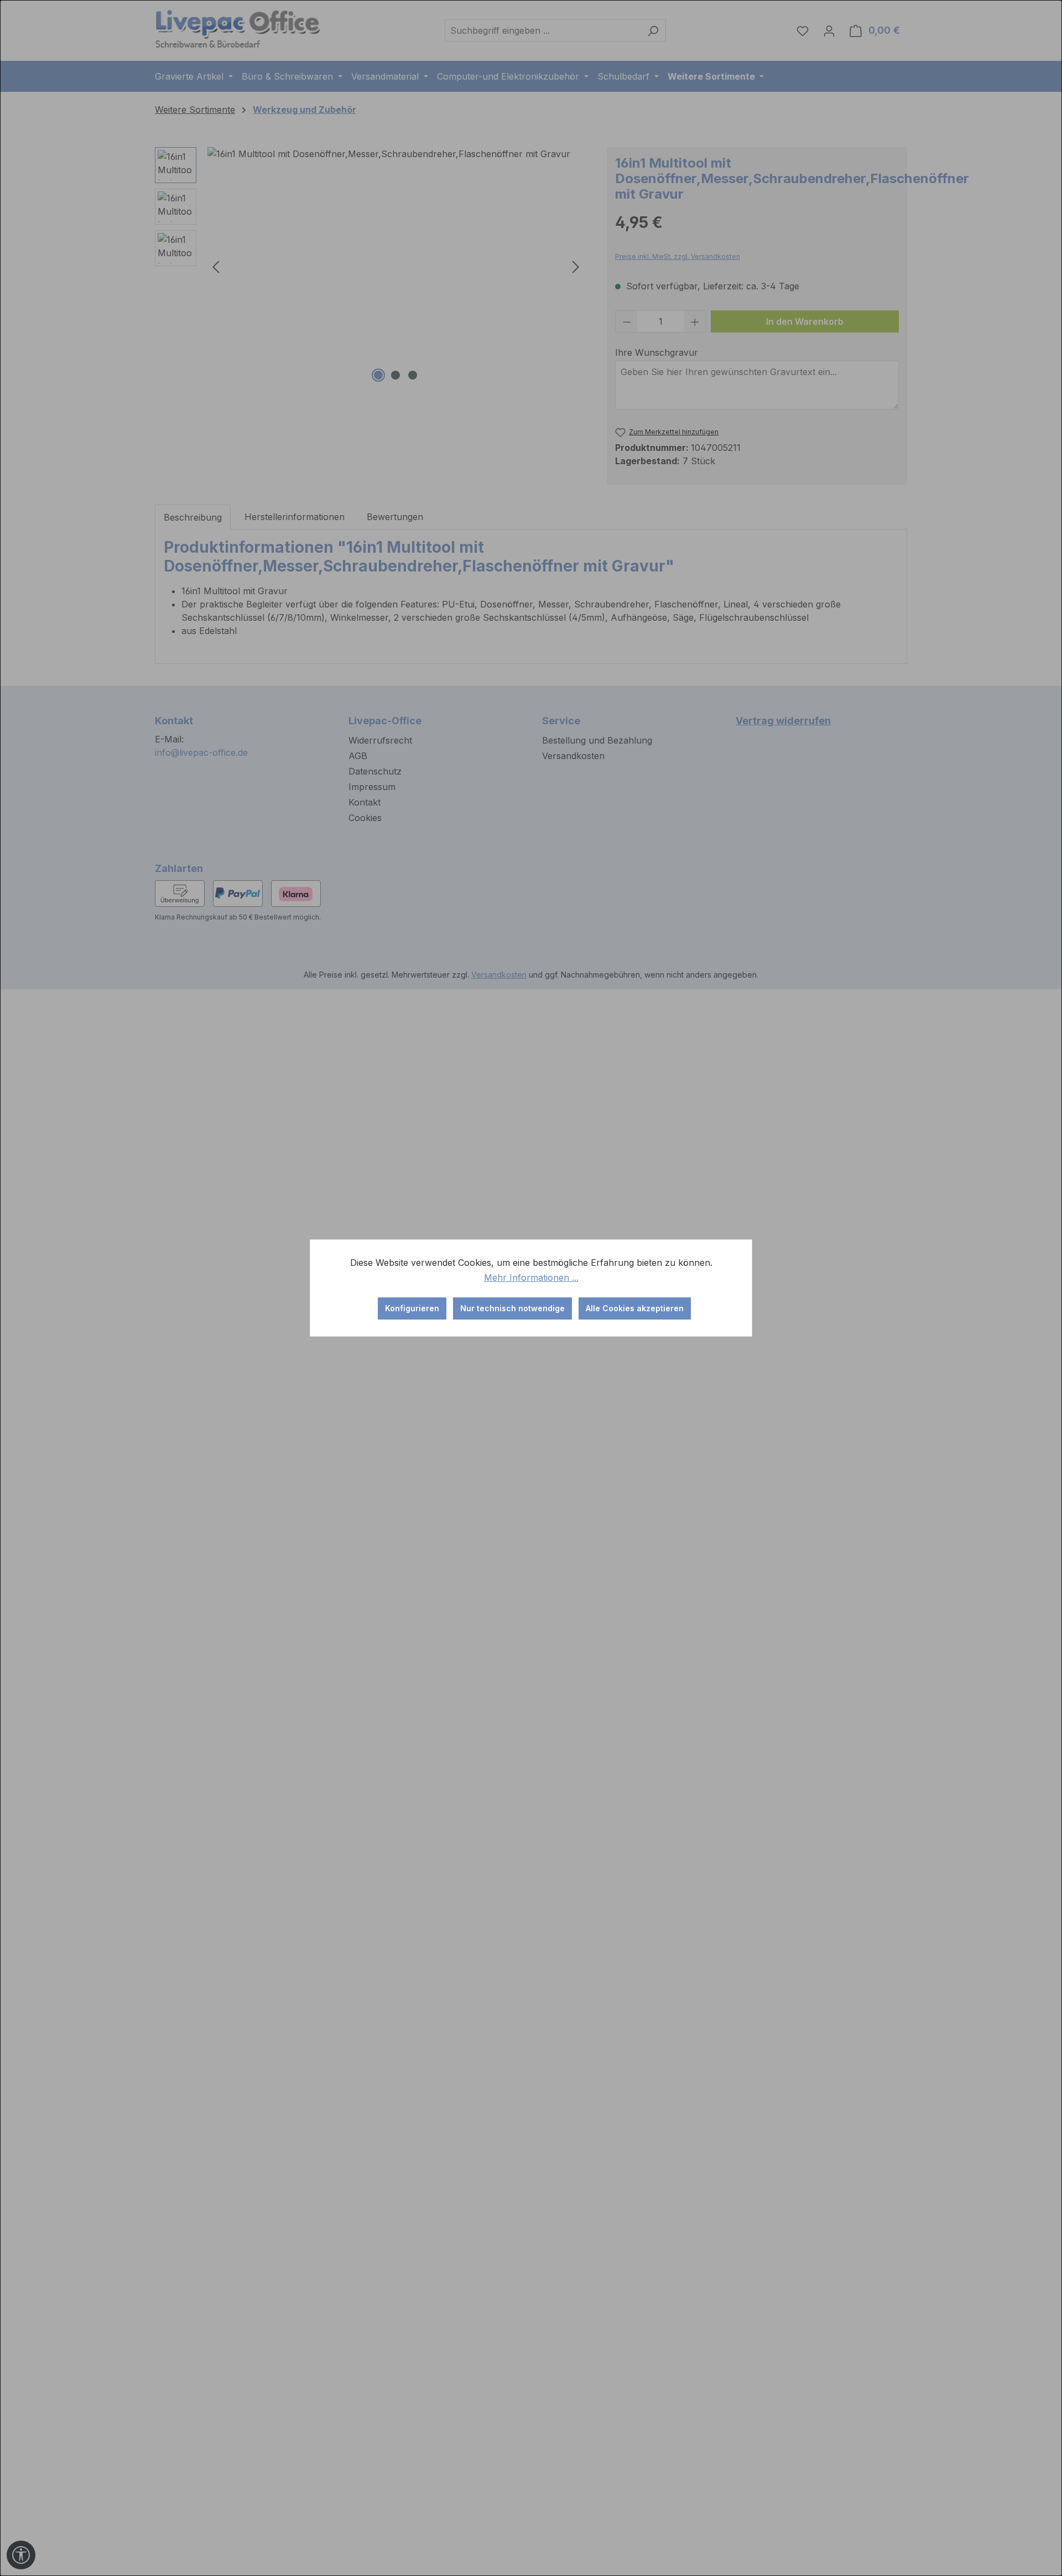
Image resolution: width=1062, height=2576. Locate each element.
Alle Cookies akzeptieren (635, 1308)
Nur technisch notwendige (512, 1308)
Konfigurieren (412, 1308)
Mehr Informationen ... (531, 1277)
